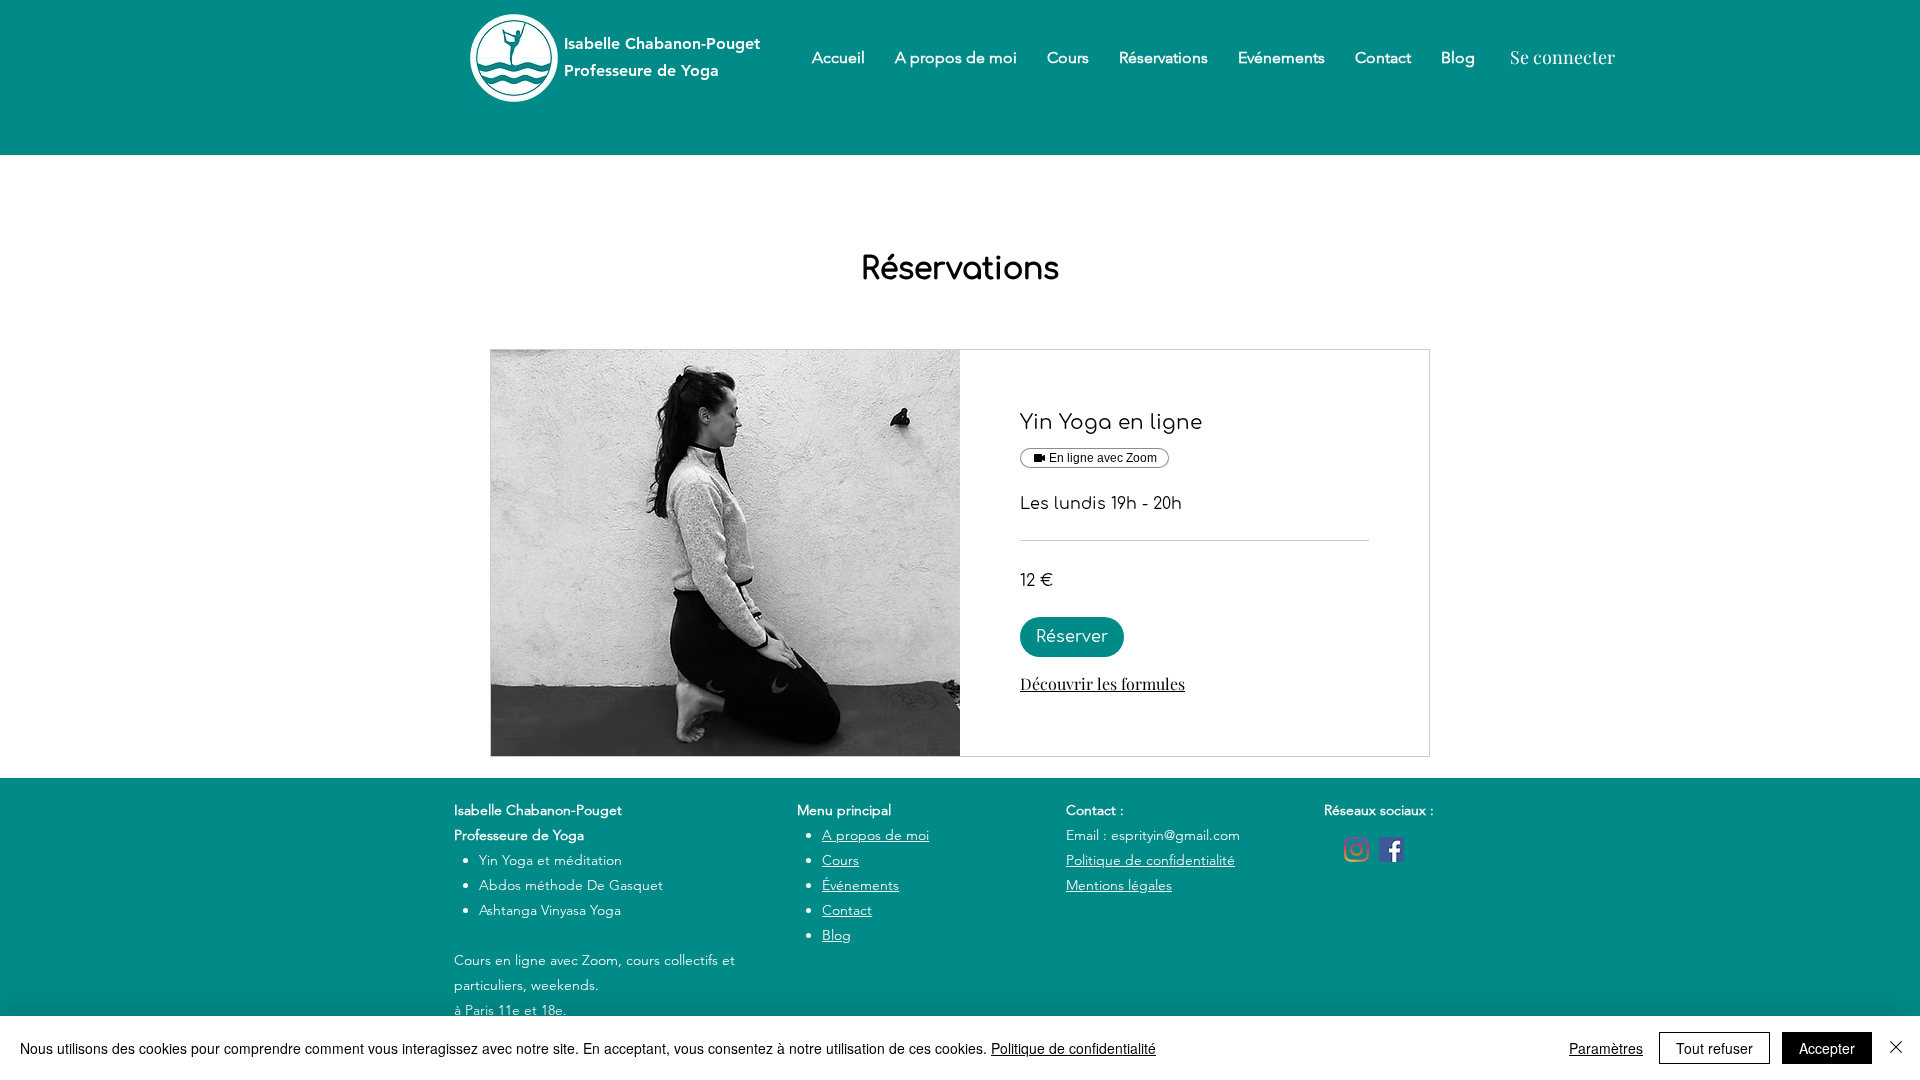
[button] (1072, 637)
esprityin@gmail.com (1175, 835)
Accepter (1827, 1048)
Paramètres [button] (1606, 1048)
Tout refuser (1714, 1048)
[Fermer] (1896, 1048)
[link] (1194, 423)
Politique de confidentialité (1073, 1048)
